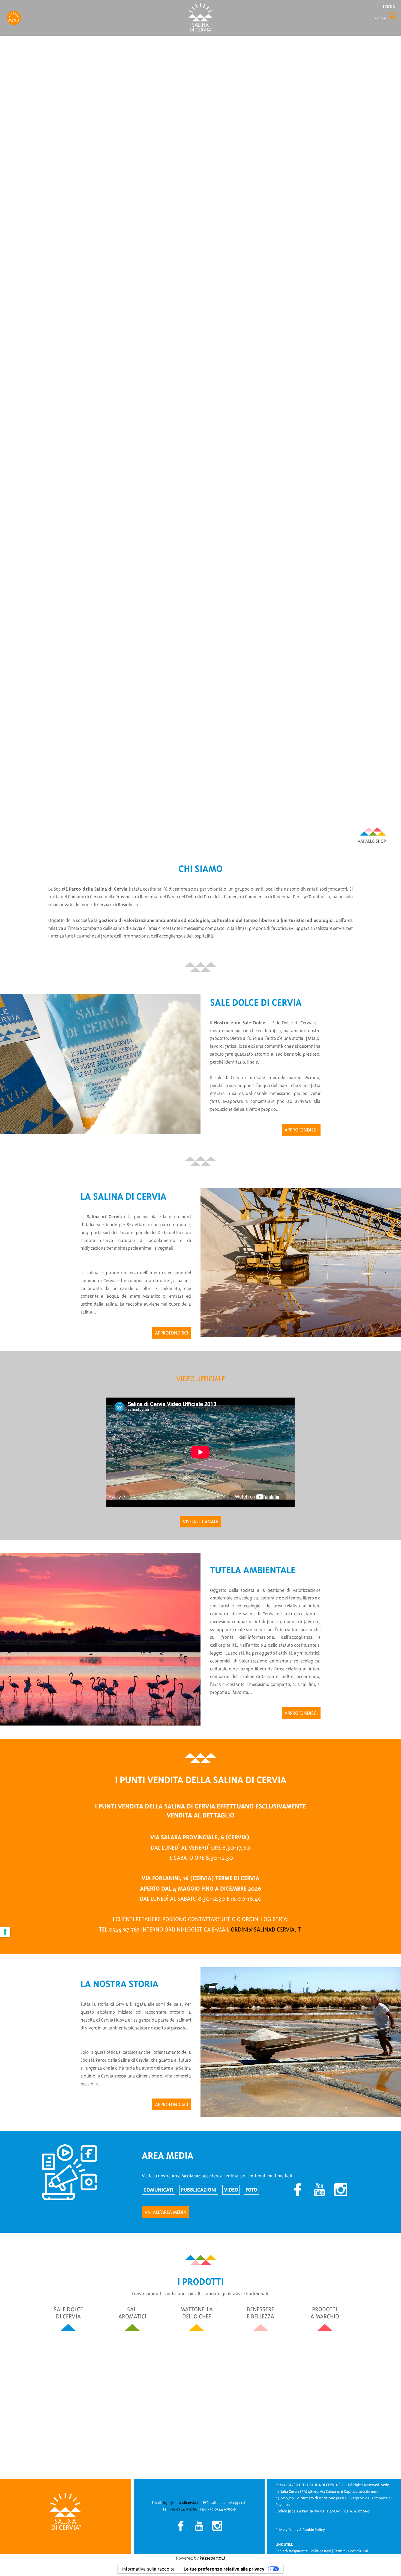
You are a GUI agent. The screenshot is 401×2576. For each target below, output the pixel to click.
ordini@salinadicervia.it (266, 1929)
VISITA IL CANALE (200, 1522)
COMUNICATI (158, 2190)
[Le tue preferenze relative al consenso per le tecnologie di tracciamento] (5, 1932)
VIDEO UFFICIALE (325, 840)
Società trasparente (292, 2551)
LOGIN (389, 7)
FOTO (251, 2190)
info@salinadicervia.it (181, 2503)
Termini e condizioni (351, 2551)
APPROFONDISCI (301, 1130)
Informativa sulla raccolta (148, 2569)
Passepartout (213, 2558)
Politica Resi (321, 2551)
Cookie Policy (314, 2530)
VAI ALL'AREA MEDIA (165, 2212)
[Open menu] (14, 17)
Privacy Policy (287, 2530)
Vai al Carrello (386, 16)
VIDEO (231, 2190)
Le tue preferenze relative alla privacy (224, 2569)
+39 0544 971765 (183, 2509)
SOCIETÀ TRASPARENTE (318, 830)
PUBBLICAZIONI (199, 2190)
